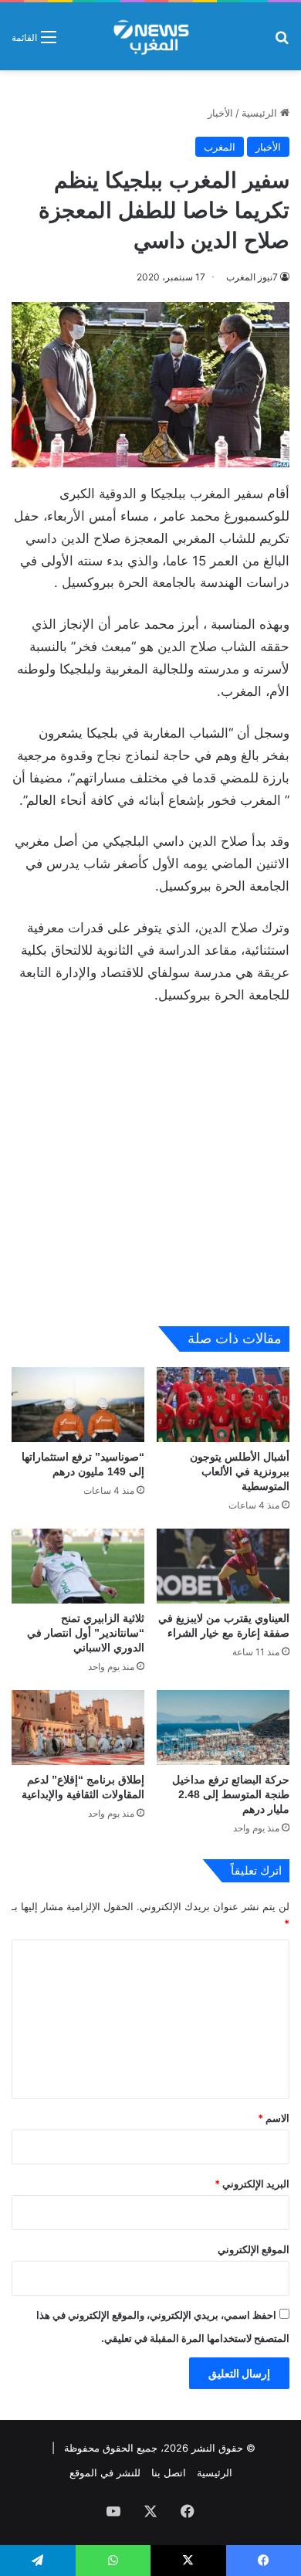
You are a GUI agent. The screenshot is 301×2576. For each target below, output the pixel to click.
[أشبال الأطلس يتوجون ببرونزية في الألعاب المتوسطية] (223, 1405)
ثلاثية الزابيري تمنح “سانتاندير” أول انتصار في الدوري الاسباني (86, 1633)
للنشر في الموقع (105, 2472)
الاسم (274, 2118)
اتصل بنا (169, 2472)
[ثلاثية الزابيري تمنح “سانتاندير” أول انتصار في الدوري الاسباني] (78, 1566)
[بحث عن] (282, 42)
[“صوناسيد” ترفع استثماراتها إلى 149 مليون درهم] (78, 1405)
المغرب (220, 147)
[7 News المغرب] (150, 36)
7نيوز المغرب (252, 277)
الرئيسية (261, 113)
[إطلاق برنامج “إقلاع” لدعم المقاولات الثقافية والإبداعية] (78, 1728)
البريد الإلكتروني (252, 2184)
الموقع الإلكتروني (254, 2249)
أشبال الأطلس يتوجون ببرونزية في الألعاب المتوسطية (240, 1471)
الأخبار (220, 113)
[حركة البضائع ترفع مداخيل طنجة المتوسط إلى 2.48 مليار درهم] (223, 1728)
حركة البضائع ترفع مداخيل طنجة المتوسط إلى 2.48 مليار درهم (231, 1794)
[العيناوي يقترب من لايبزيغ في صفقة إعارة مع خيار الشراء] (223, 1566)
